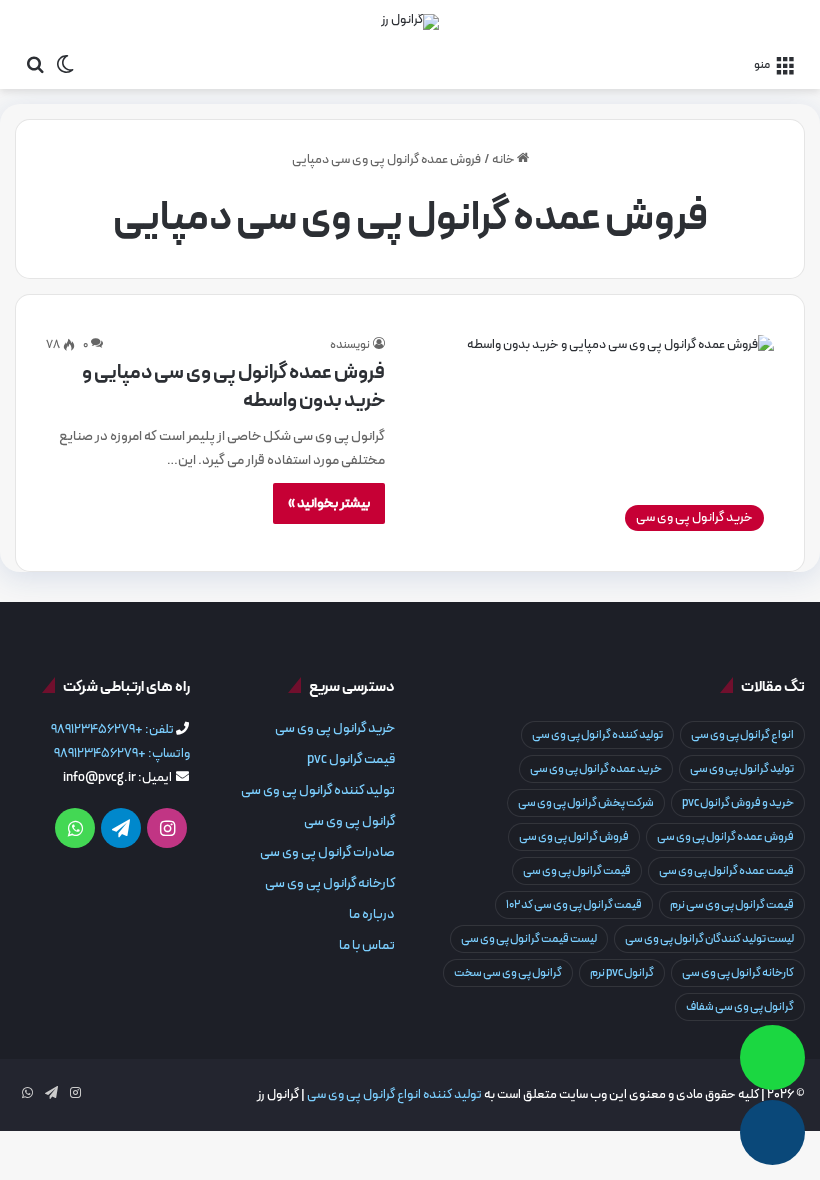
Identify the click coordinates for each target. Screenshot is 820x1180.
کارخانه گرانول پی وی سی (738, 973)
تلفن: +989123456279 (112, 730)
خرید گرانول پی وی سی (335, 728)
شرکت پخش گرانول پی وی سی (586, 803)
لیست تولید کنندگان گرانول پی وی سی (709, 939)
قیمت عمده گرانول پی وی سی (726, 871)
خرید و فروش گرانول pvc (738, 803)
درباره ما (372, 914)
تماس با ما (367, 945)
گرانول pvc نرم (622, 973)
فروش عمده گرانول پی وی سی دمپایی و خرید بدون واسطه (233, 387)
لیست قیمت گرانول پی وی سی (529, 939)
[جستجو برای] (35, 64)
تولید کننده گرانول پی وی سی (597, 735)
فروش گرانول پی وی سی (574, 837)
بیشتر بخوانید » (329, 503)
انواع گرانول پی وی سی (742, 735)
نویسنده (350, 345)
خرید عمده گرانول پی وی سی (596, 769)
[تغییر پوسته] (65, 64)
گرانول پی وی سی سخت (508, 973)
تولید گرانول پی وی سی (742, 769)
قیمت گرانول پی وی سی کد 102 (574, 905)
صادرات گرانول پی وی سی (327, 852)
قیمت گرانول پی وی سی (577, 871)
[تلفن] (772, 1132)
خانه (504, 160)
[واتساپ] (772, 1057)
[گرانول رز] (410, 22)
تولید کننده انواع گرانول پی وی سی (394, 1095)
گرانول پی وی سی (349, 821)
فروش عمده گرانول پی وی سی (725, 837)
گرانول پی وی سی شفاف (740, 1007)
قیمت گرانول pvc (351, 759)
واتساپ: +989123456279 (122, 754)
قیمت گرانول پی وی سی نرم (732, 905)
